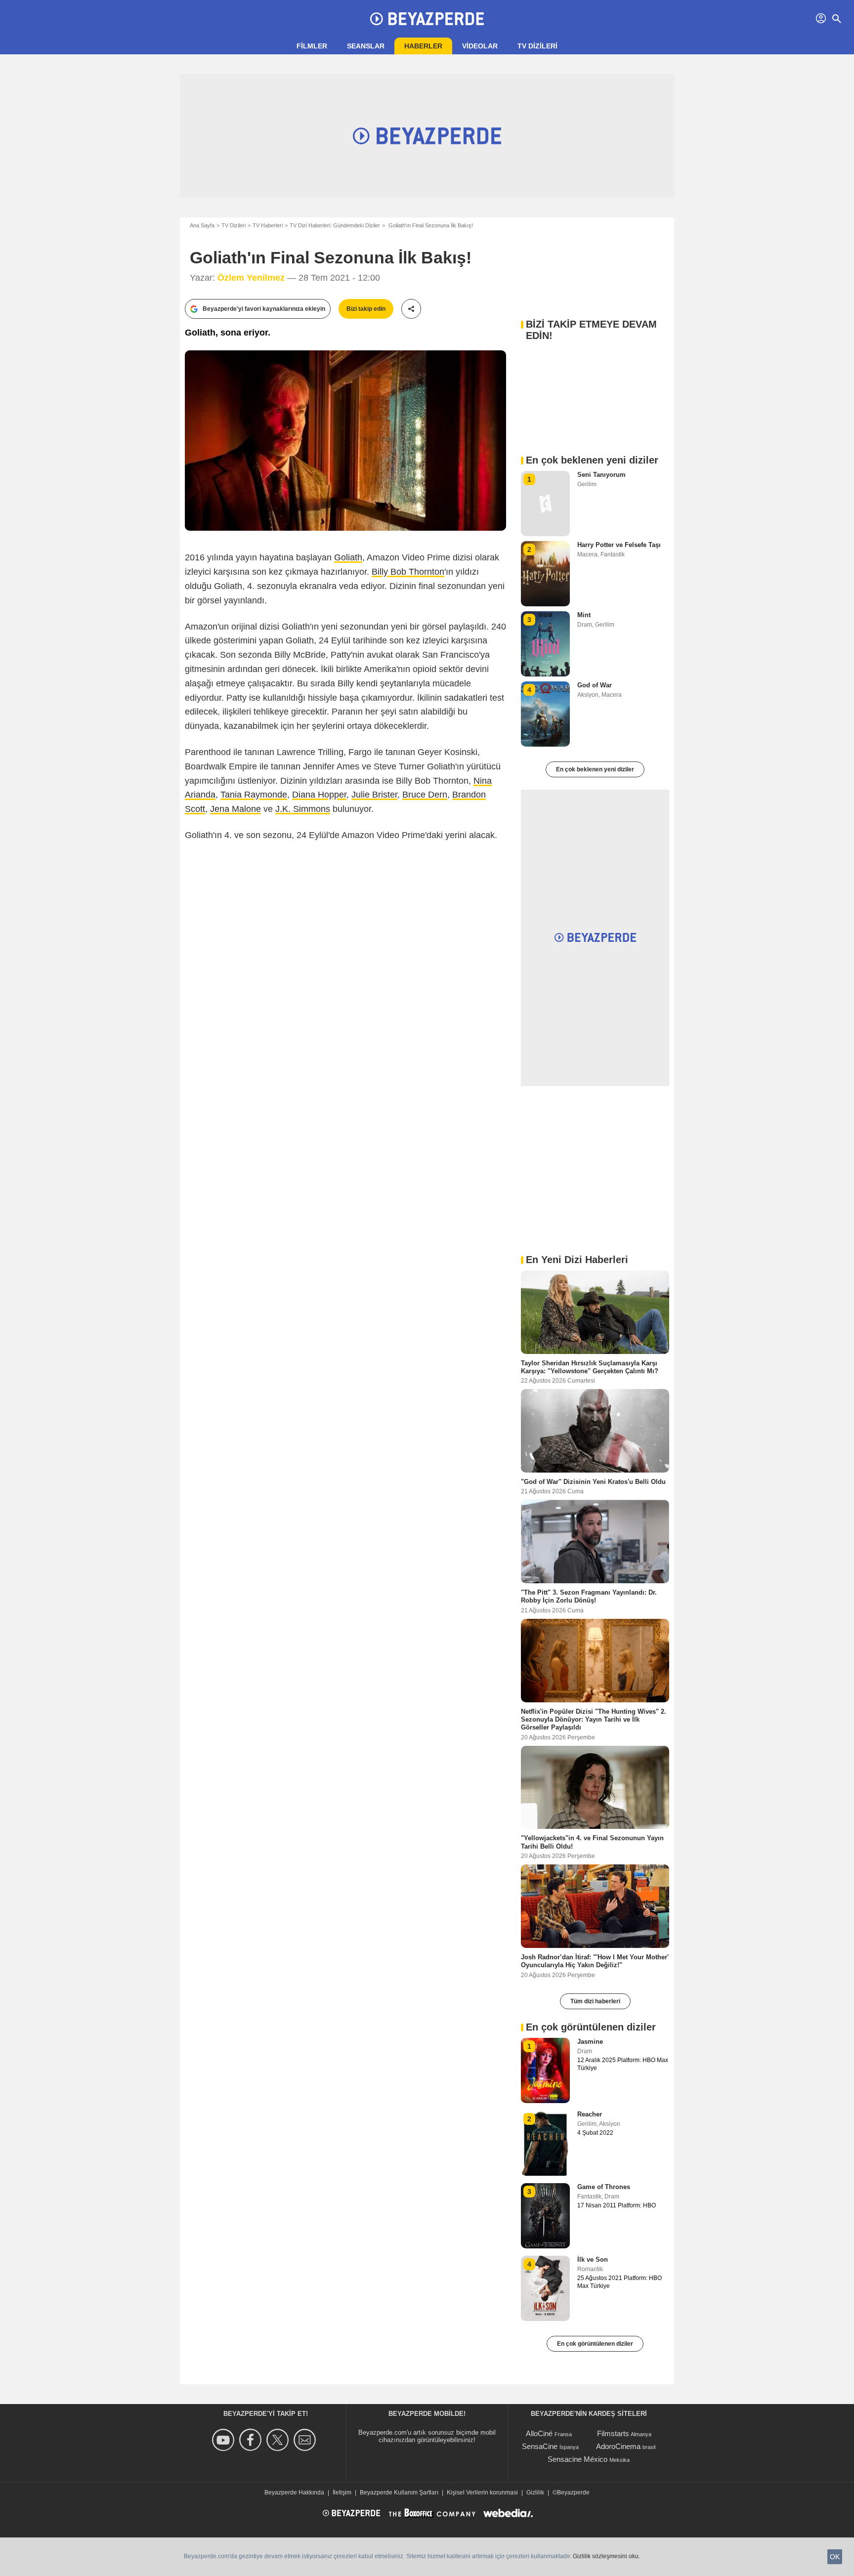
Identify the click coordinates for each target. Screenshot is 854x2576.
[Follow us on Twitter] (279, 2440)
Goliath (348, 557)
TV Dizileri (234, 225)
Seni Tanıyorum (601, 475)
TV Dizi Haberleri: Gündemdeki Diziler (335, 225)
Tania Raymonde (254, 795)
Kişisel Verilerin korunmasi (482, 2492)
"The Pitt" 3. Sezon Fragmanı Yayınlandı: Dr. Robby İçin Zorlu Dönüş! (589, 1596)
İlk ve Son (593, 2259)
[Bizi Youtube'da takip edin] (225, 2440)
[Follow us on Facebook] (252, 2440)
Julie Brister (374, 795)
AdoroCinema (618, 2446)
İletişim (342, 2492)
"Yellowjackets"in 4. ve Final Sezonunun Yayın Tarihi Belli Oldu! (592, 1842)
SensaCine (540, 2446)
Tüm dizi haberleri (595, 2001)
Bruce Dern (425, 795)
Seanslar (366, 46)
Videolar (480, 46)
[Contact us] (306, 2440)
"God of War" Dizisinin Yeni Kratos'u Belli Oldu (593, 1482)
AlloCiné (539, 2433)
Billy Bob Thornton (408, 572)
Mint (584, 615)
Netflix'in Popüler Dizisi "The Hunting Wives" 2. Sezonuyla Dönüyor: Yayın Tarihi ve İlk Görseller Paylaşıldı (594, 1719)
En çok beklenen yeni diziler (595, 769)
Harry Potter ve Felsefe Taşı (619, 545)
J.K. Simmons (303, 809)
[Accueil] (427, 19)
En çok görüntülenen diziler (595, 2344)
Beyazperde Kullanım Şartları (399, 2492)
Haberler (423, 46)
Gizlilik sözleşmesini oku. (606, 2556)
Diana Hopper (319, 795)
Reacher (590, 2114)
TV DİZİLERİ (537, 46)
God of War (595, 685)
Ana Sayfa (202, 225)
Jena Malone (235, 809)
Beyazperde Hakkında (294, 2492)
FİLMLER (312, 46)
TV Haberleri (268, 225)
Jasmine (590, 2042)
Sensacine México (577, 2459)
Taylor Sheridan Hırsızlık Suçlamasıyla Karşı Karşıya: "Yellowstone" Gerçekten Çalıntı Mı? (590, 1367)
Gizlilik (535, 2492)
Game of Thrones (604, 2187)
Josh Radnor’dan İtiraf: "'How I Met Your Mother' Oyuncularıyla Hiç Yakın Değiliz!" (595, 1961)
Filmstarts (613, 2433)
